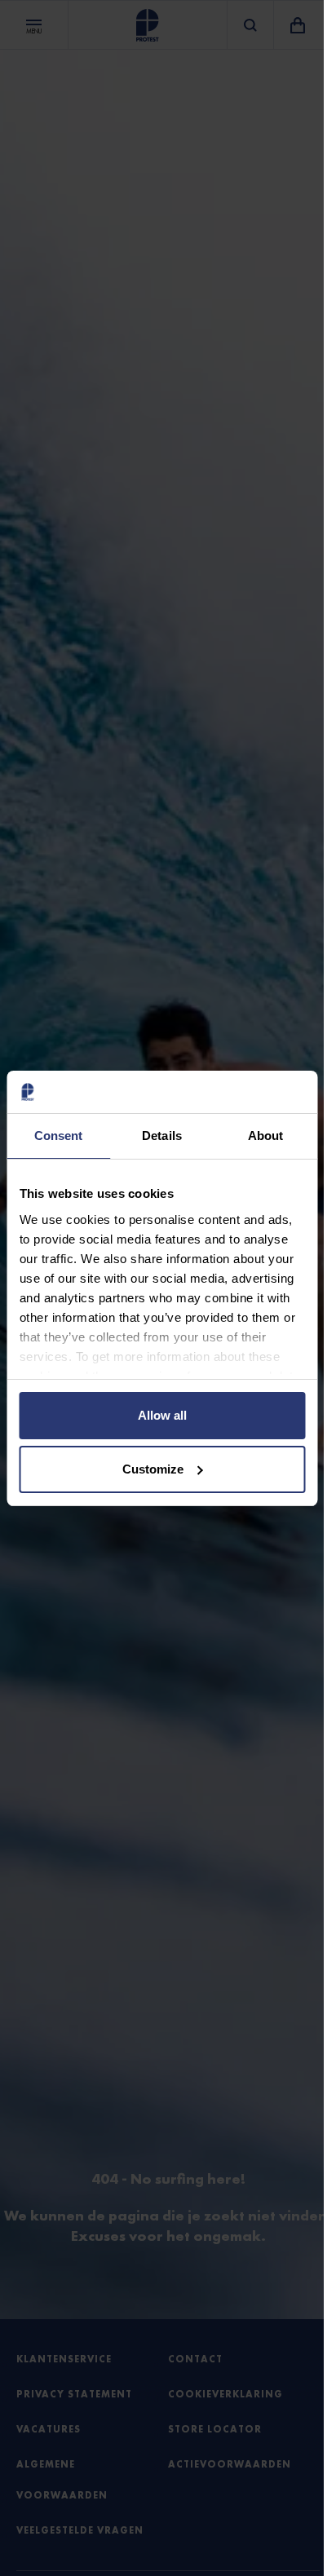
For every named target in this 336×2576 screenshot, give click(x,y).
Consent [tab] (59, 1136)
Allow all (162, 1415)
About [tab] (266, 1136)
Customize (153, 1469)
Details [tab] (162, 1136)
